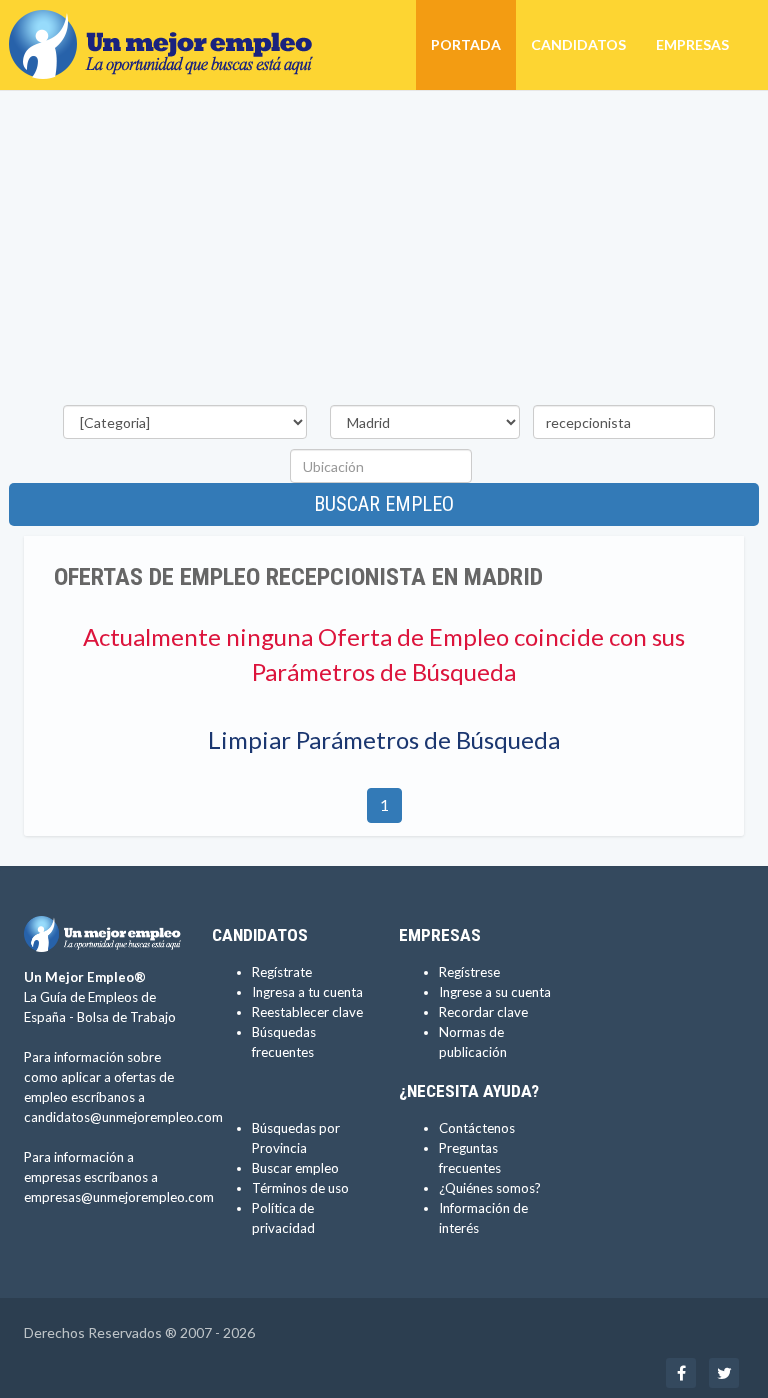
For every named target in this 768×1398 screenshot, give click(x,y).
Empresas (692, 44)
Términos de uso (300, 1188)
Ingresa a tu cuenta (307, 992)
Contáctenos (477, 1128)
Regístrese (469, 972)
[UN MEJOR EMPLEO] (168, 25)
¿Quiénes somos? (490, 1188)
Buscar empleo (384, 504)
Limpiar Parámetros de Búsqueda (384, 739)
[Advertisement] (384, 251)
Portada (466, 44)
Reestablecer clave (307, 1012)
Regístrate (282, 972)
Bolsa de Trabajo (126, 1017)
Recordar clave (483, 1012)
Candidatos (578, 44)
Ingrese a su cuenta (495, 992)
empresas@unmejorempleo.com (119, 1197)
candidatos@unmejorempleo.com (123, 1117)
